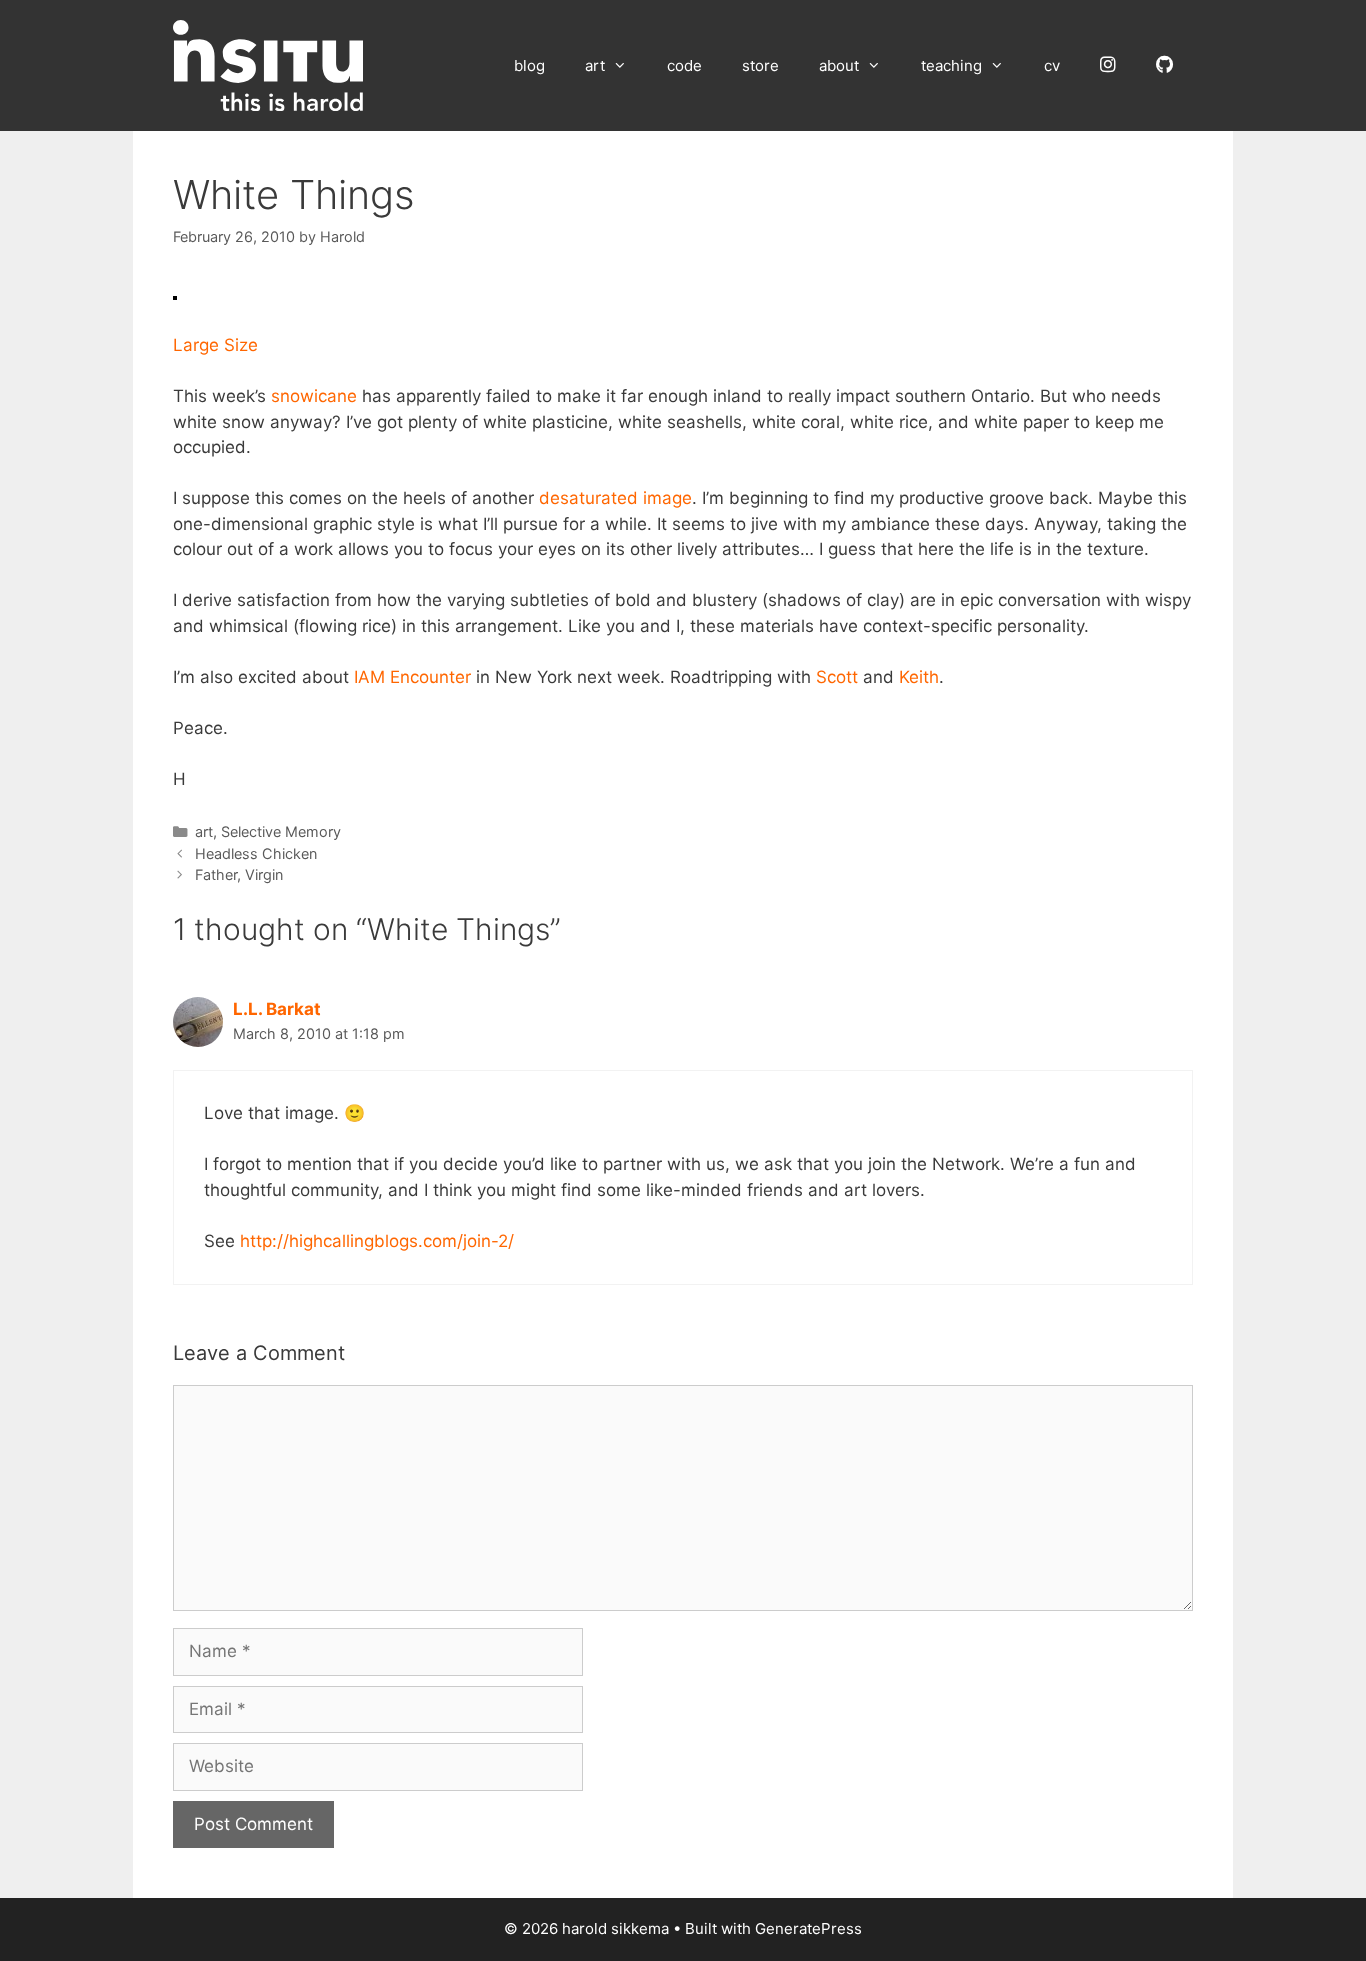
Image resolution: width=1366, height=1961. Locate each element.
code (684, 65)
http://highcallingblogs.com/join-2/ (377, 1241)
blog (529, 65)
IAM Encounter (412, 677)
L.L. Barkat (277, 1009)
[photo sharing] (175, 294)
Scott (837, 677)
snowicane (314, 396)
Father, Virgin (239, 874)
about (839, 65)
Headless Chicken (256, 853)
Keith (919, 677)
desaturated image (615, 498)
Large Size (215, 345)
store (760, 65)
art (595, 65)
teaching (951, 65)
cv (1052, 65)
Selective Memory (281, 831)
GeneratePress (808, 1928)
